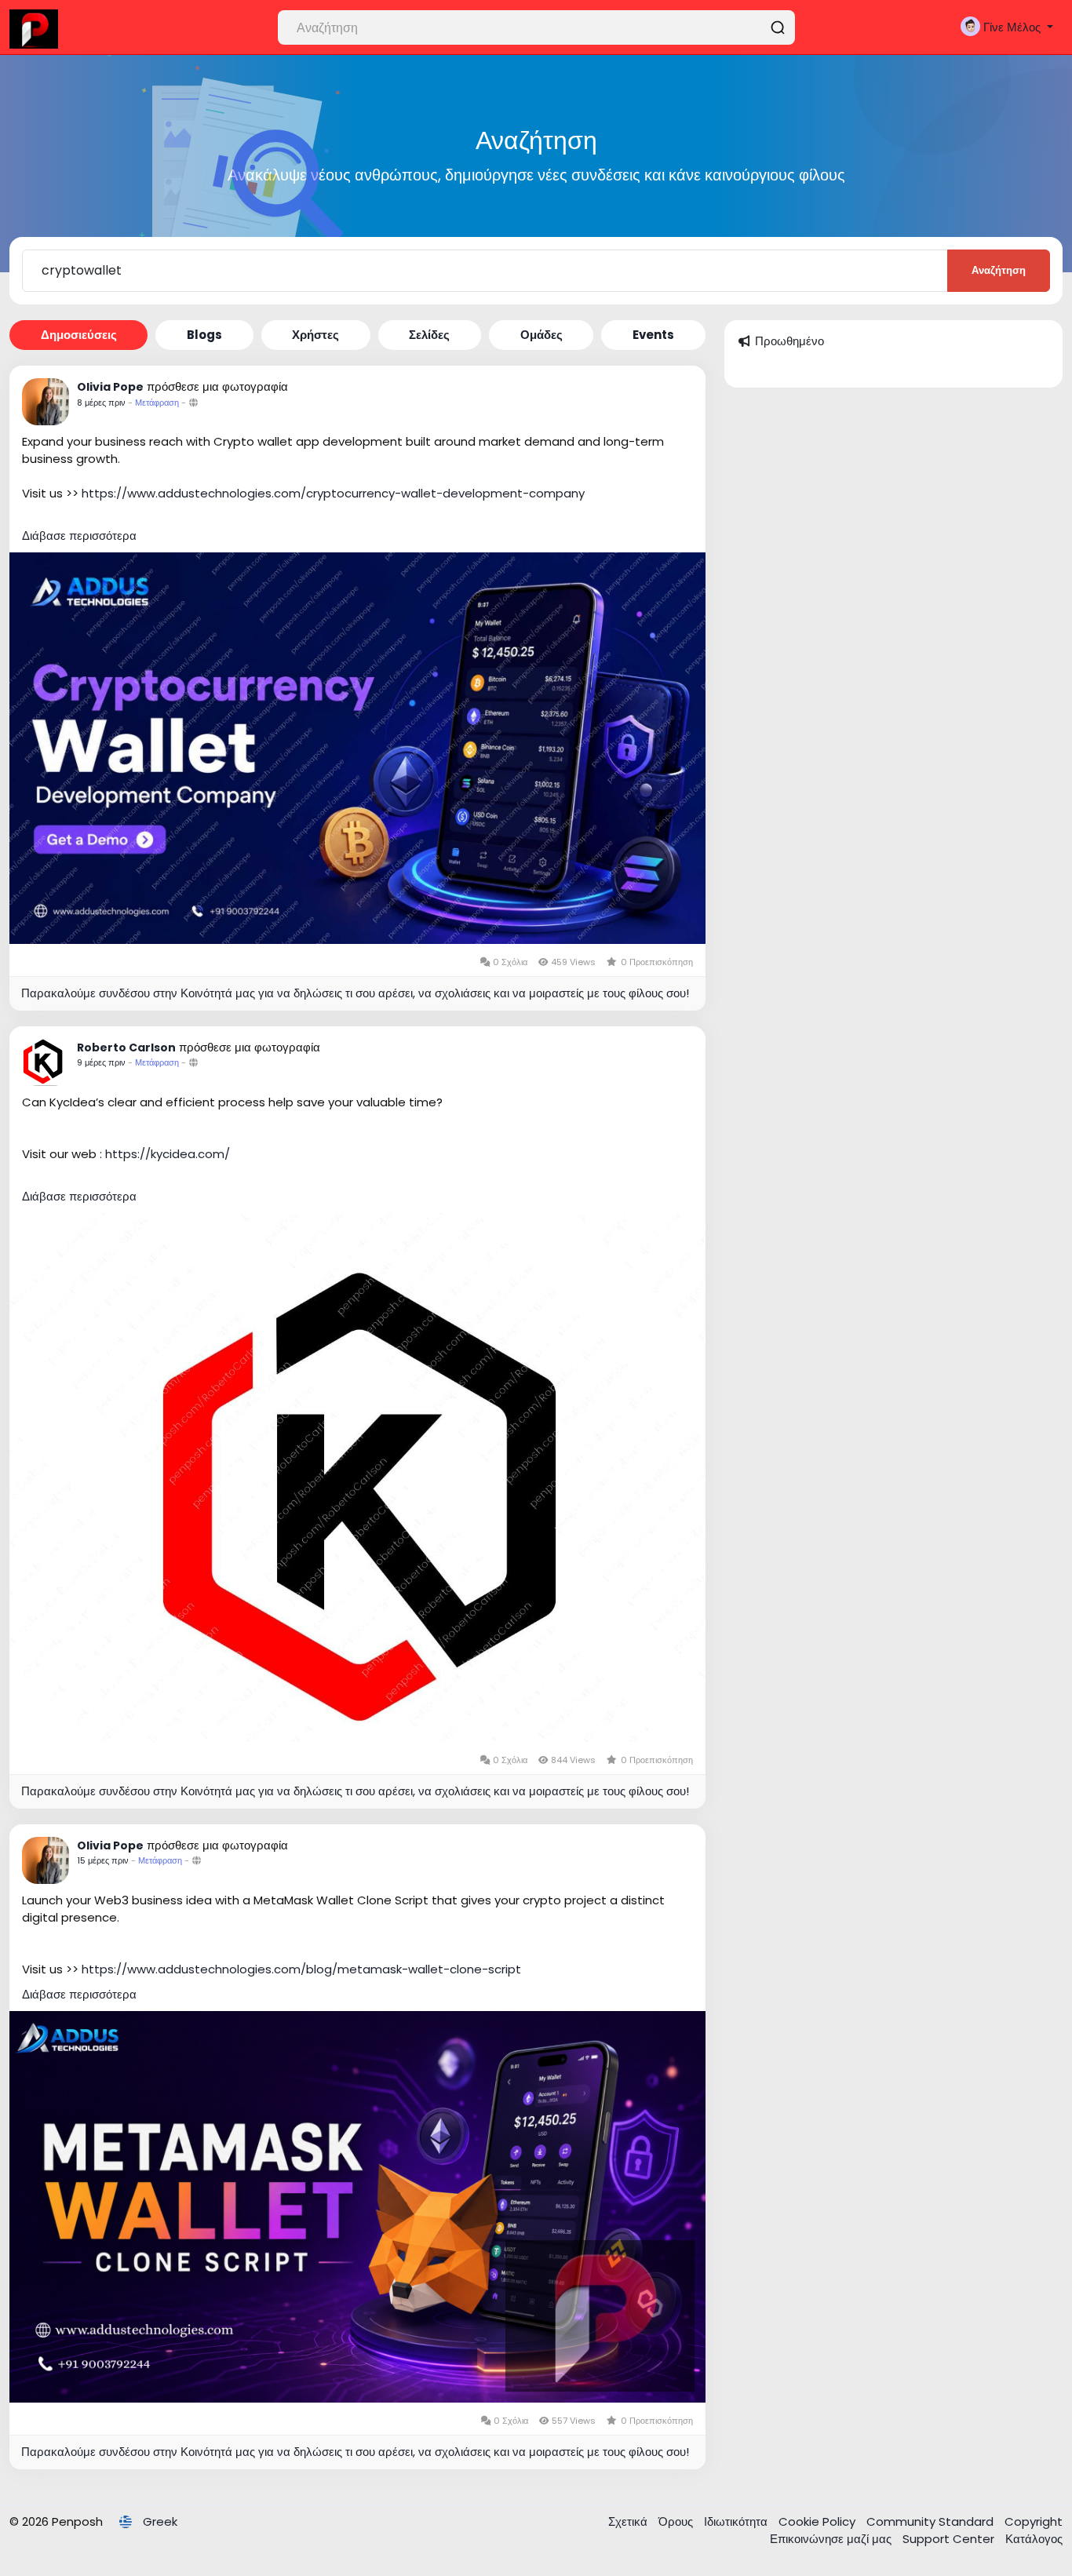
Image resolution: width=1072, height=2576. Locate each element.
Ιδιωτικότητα (737, 2521)
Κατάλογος (1034, 2539)
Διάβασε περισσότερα (79, 536)
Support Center (950, 2539)
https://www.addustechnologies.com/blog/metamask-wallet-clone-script (301, 1969)
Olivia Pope (110, 387)
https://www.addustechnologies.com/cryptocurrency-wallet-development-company (333, 493)
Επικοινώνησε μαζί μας (832, 2539)
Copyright (1034, 2521)
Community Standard (932, 2521)
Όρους (677, 2521)
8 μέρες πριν (101, 403)
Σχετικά (629, 2521)
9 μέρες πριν (101, 1062)
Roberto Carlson (126, 1048)
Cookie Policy (819, 2521)
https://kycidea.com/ (168, 1154)
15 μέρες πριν (103, 1860)
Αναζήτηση (999, 270)
